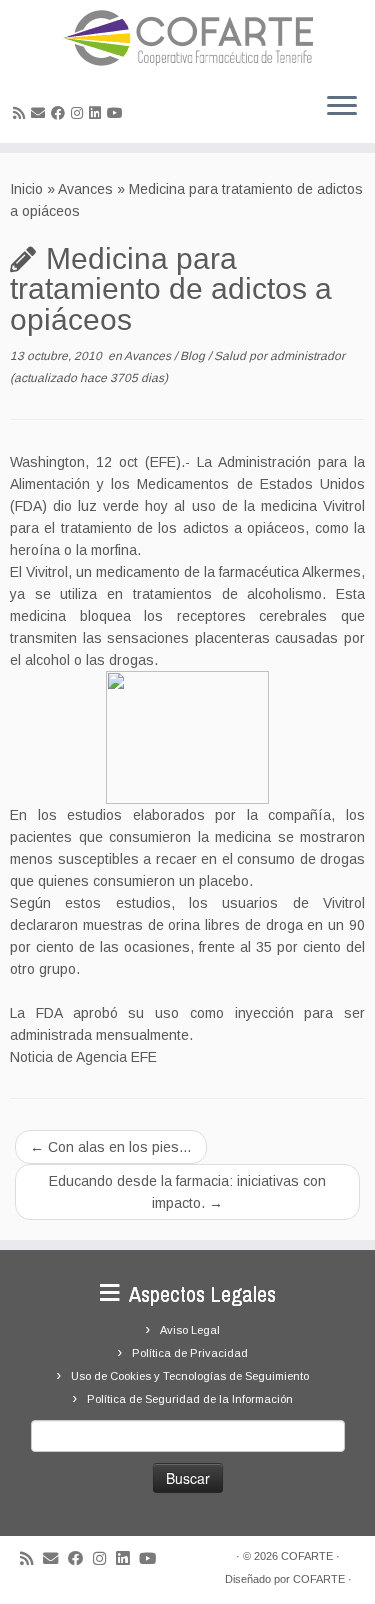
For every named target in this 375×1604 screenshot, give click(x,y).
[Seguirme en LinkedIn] (98, 113)
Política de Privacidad (190, 1353)
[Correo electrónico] (41, 113)
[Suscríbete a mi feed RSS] (22, 113)
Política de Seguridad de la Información (190, 1399)
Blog (194, 356)
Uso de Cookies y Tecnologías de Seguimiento (190, 1376)
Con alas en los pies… (111, 1147)
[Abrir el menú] (342, 107)
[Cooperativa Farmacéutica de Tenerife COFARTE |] (187, 38)
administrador (307, 356)
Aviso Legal (190, 1330)
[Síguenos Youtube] (118, 113)
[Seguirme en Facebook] (61, 113)
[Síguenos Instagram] (80, 113)
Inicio (26, 189)
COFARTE (307, 1556)
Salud (231, 356)
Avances (85, 189)
